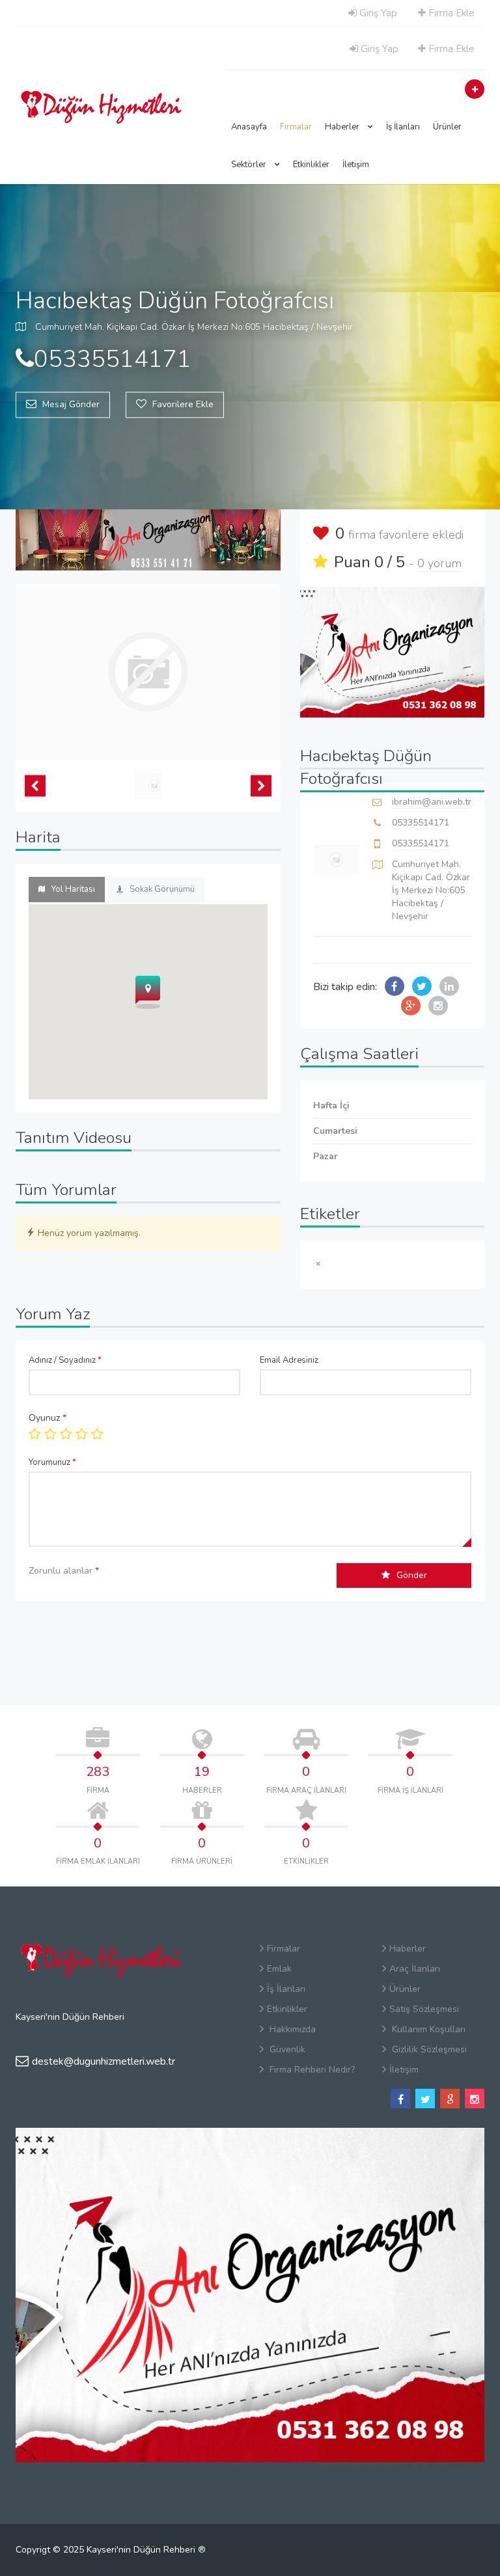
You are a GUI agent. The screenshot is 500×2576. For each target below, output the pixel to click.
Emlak (279, 1969)
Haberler (343, 127)
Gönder (412, 1575)
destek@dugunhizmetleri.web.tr (104, 2061)
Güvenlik (286, 2049)
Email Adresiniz (289, 1360)
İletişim (356, 165)
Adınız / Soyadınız (65, 1360)
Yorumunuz (52, 1462)
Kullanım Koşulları (427, 2029)
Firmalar (296, 127)
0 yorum (439, 563)
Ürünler (447, 127)
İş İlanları (403, 127)
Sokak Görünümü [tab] (162, 889)
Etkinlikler (311, 165)
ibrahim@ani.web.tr (432, 802)
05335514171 (421, 823)
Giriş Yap (377, 13)
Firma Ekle (450, 13)
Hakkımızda (291, 2029)
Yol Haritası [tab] (73, 889)
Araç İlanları (415, 1969)
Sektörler (250, 165)
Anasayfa (249, 127)
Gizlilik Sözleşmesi (428, 2049)
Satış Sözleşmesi (424, 2009)
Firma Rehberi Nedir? (311, 2070)
